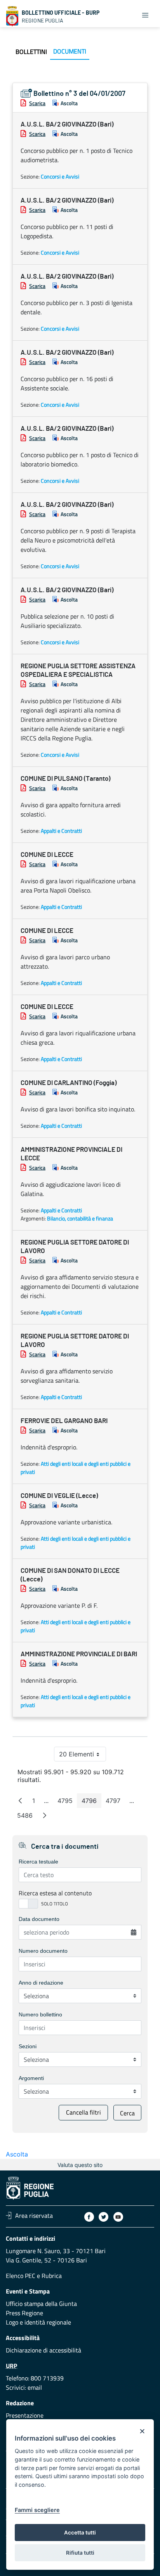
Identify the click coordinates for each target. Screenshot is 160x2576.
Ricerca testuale (38, 1862)
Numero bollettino (40, 2014)
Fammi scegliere (37, 2510)
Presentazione (25, 2415)
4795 (67, 1802)
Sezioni (28, 2046)
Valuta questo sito (80, 2165)
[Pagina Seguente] (45, 1815)
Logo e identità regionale (38, 2322)
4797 (115, 1802)
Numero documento (43, 1951)
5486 (27, 1817)
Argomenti (31, 2078)
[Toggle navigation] (145, 15)
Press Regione (24, 2313)
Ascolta (69, 103)
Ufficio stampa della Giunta (41, 2304)
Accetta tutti (80, 2533)
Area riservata (34, 2215)
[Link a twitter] (103, 2217)
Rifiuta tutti (80, 2553)
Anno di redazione (41, 1983)
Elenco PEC (21, 2276)
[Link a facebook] (89, 2217)
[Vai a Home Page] (12, 16)
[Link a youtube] (118, 2217)
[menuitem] (31, 52)
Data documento (39, 1919)
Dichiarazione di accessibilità (43, 2350)
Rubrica (52, 2276)
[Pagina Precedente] (20, 1801)
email (35, 2387)
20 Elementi (83, 1756)
